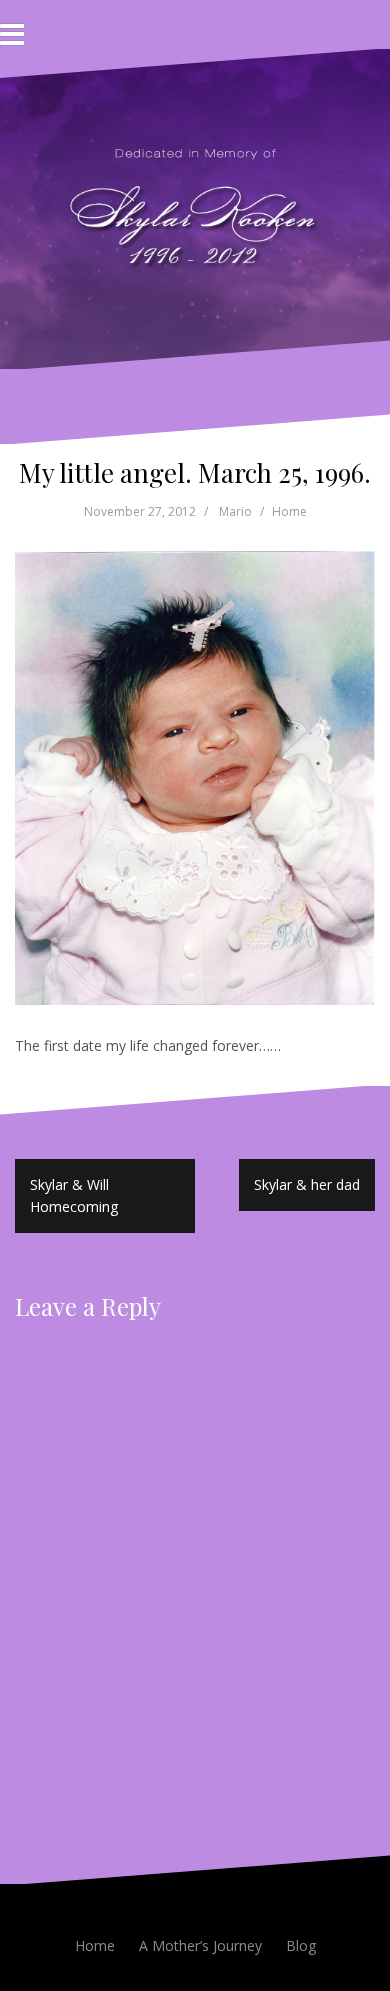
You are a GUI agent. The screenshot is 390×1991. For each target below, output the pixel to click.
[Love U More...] (195, 207)
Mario (235, 511)
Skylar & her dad (307, 1184)
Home (289, 511)
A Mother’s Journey (200, 1945)
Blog (301, 1945)
